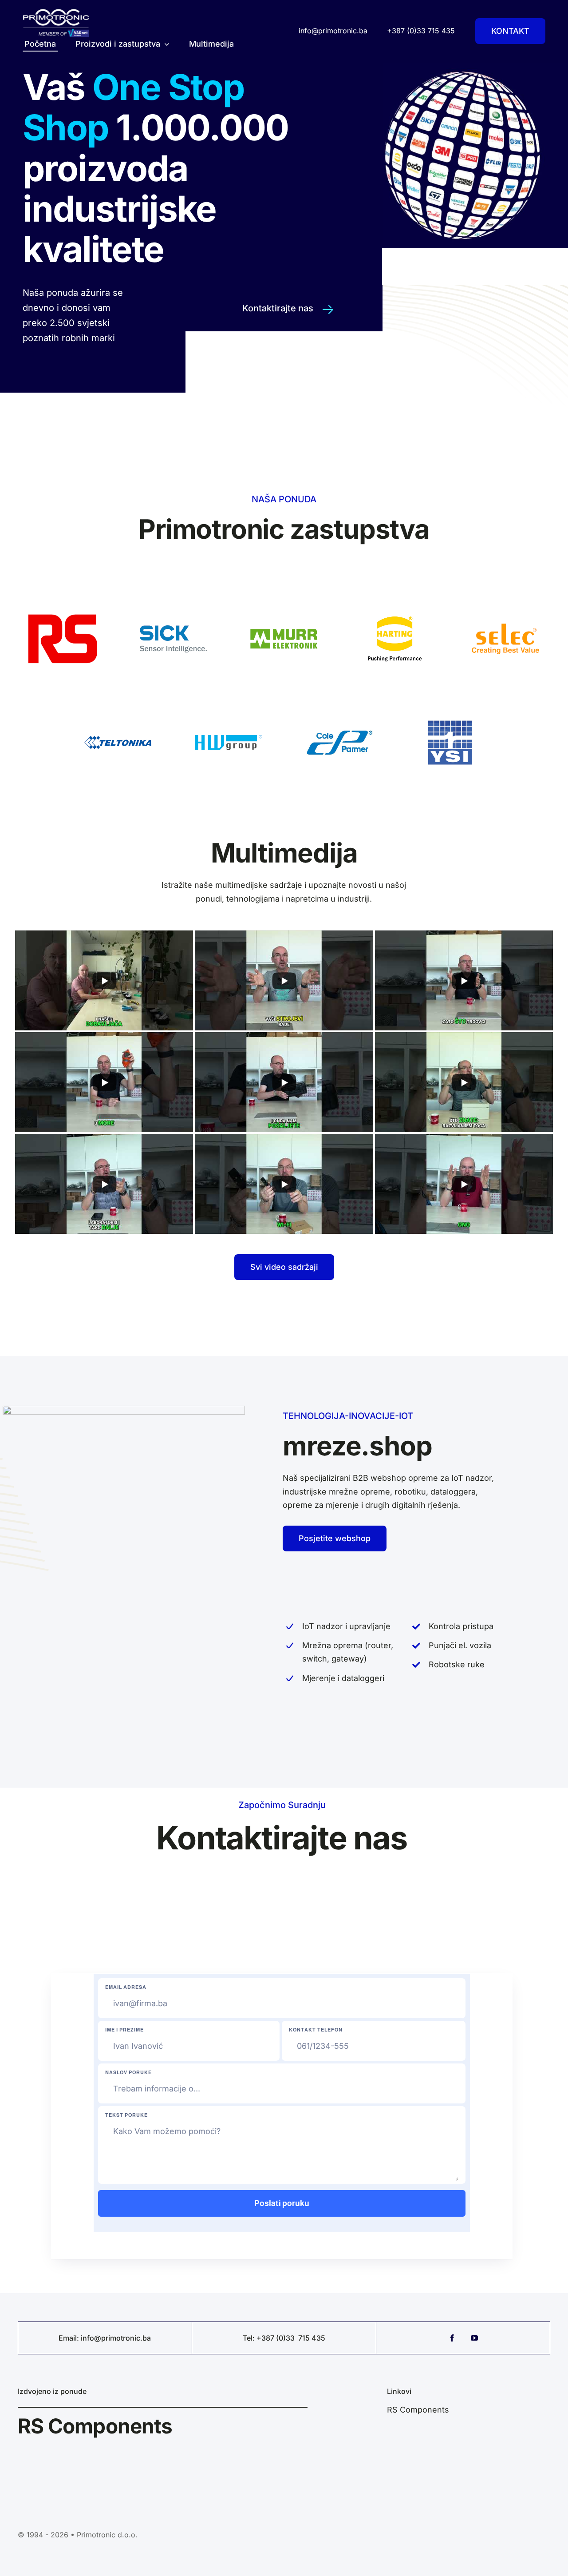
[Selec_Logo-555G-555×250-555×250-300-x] (505, 598)
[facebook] (452, 2338)
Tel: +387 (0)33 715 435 (284, 2338)
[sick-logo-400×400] (174, 598)
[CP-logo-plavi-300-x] (339, 702)
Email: (70, 2338)
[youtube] (474, 2338)
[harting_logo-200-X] (395, 598)
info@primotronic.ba (116, 2338)
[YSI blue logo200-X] (450, 702)
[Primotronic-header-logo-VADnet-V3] (56, 12)
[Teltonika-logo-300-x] (118, 702)
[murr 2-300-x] (284, 598)
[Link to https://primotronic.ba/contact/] (328, 310)
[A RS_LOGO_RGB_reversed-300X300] (63, 598)
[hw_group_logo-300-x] (229, 702)
